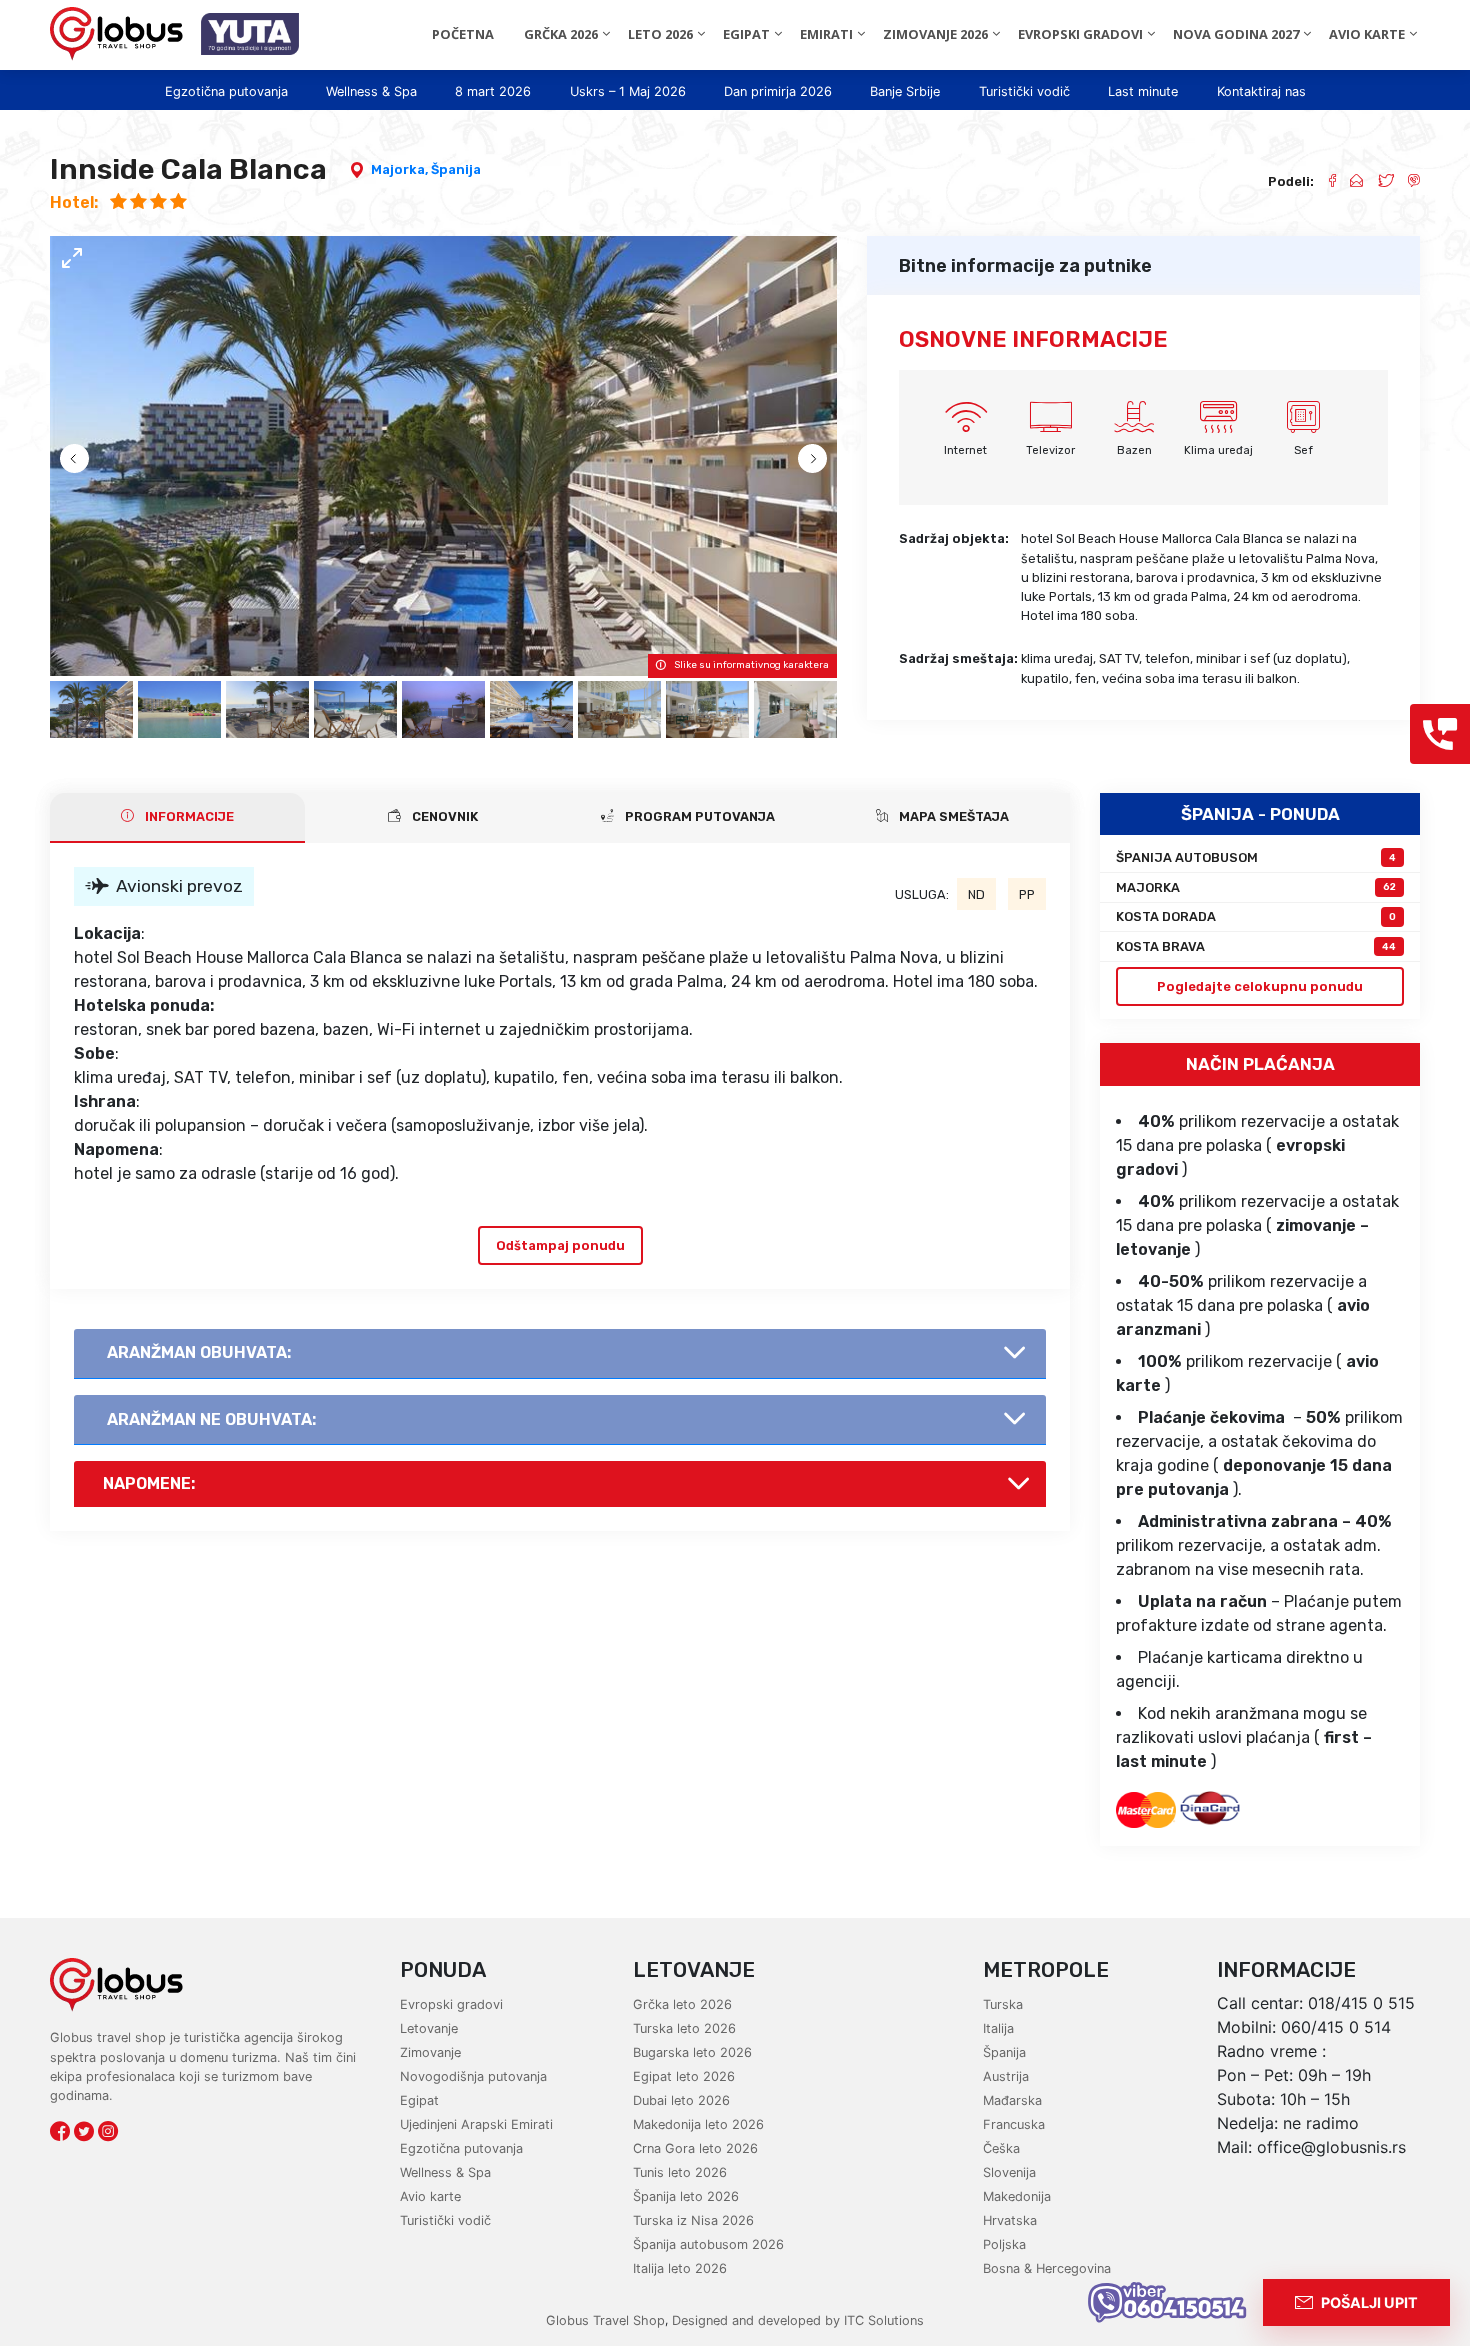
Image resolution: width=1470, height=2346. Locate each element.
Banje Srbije (905, 91)
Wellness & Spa (371, 91)
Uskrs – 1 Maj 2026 (628, 91)
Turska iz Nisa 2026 (693, 2220)
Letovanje (429, 2028)
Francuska (1014, 2124)
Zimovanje (430, 2052)
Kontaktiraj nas (1261, 91)
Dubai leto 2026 (681, 2100)
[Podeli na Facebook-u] (1324, 181)
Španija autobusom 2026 (708, 2244)
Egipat (419, 2100)
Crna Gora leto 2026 (695, 2148)
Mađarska (1012, 2100)
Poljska (1004, 2244)
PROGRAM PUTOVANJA (698, 816)
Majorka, (401, 169)
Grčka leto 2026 (682, 2004)
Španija (456, 169)
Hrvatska (1010, 2220)
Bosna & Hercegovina (1047, 2268)
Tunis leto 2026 (680, 2172)
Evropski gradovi (451, 2004)
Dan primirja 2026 (778, 91)
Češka (1001, 2148)
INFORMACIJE (188, 816)
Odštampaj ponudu (560, 1245)
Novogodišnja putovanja (473, 2076)
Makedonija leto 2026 (698, 2124)
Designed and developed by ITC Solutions (796, 2320)
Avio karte (430, 2196)
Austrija (1006, 2076)
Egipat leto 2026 (684, 2076)
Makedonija (1017, 2196)
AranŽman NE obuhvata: (211, 1419)
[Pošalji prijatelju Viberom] (1407, 181)
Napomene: (149, 1483)
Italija (998, 2028)
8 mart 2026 (493, 91)
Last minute (1143, 91)
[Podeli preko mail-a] (1349, 181)
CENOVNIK (443, 816)
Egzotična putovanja (226, 91)
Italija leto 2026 (680, 2268)
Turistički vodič (1024, 91)
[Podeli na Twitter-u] (1378, 181)
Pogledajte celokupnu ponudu (1260, 986)
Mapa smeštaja (952, 816)
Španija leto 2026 (686, 2196)
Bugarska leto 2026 (692, 2052)
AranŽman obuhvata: (199, 1352)
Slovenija (1009, 2172)
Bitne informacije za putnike (1025, 266)
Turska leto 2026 (684, 2028)
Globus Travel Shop (605, 2320)
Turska (1003, 2004)
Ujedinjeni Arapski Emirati (476, 2124)
